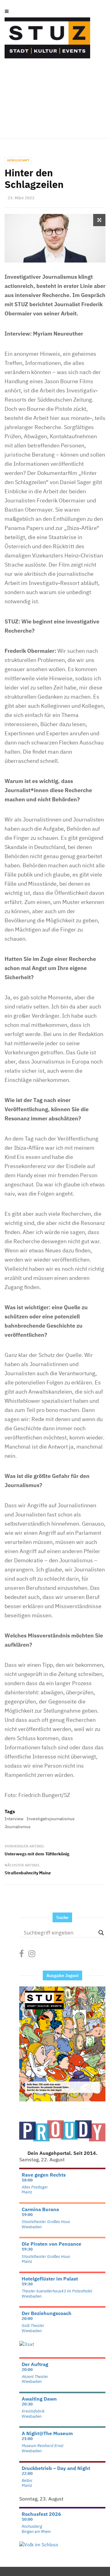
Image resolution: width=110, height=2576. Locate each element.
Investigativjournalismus (51, 1819)
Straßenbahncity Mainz (28, 1873)
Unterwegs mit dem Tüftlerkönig (37, 1854)
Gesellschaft (18, 160)
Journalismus (18, 1827)
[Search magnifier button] (101, 1933)
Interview (14, 1819)
